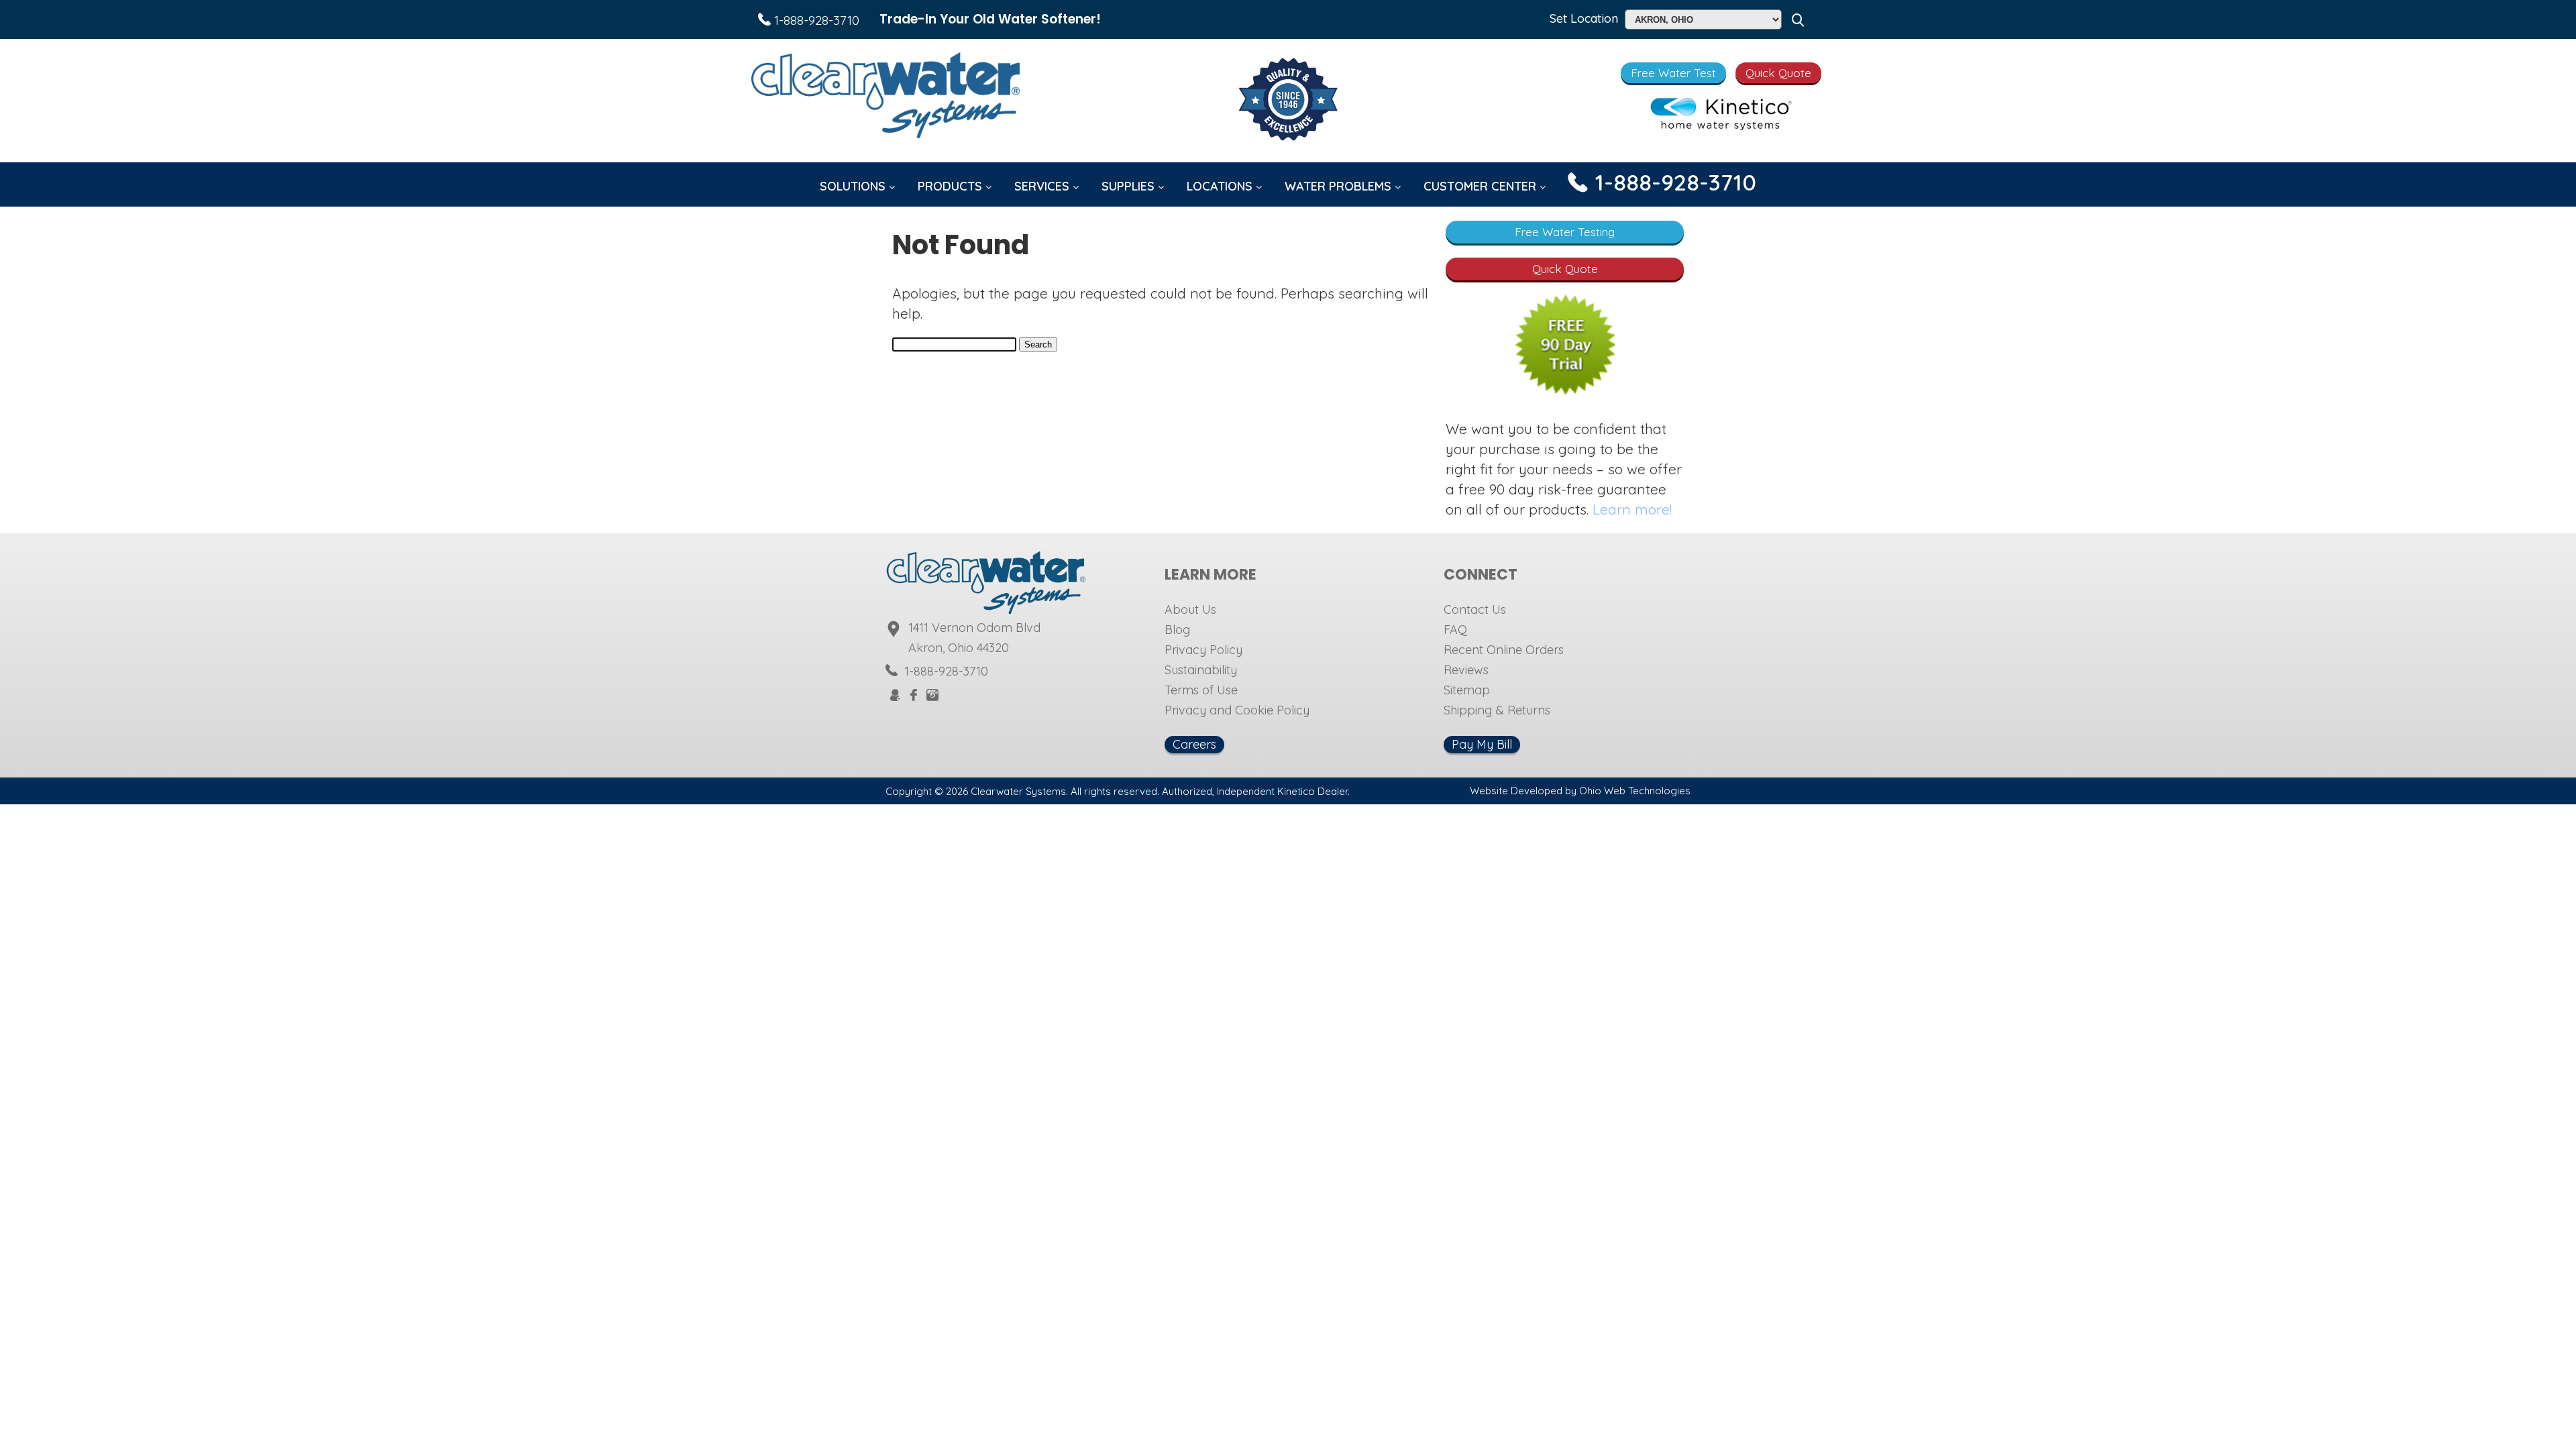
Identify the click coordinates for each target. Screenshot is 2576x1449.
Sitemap (1467, 690)
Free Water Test (1673, 73)
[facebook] (914, 696)
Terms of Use (1201, 690)
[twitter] (950, 695)
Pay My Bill (1482, 744)
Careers (1194, 744)
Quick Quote (1778, 73)
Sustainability (1201, 670)
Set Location (1584, 18)
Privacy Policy (1203, 650)
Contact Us (1475, 609)
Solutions (854, 186)
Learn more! (1632, 509)
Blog (1177, 630)
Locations (1221, 186)
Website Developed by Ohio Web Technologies (1580, 791)
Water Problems (1340, 186)
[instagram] (932, 696)
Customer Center (1482, 186)
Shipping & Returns (1497, 710)
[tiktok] (982, 695)
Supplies (1130, 186)
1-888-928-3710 (815, 20)
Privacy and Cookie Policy (1237, 710)
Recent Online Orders (1504, 650)
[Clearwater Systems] (885, 98)
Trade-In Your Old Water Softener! (990, 19)
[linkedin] (998, 695)
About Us (1190, 609)
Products (952, 186)
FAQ (1455, 630)
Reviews (1466, 670)
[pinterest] (966, 695)
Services (1043, 186)
